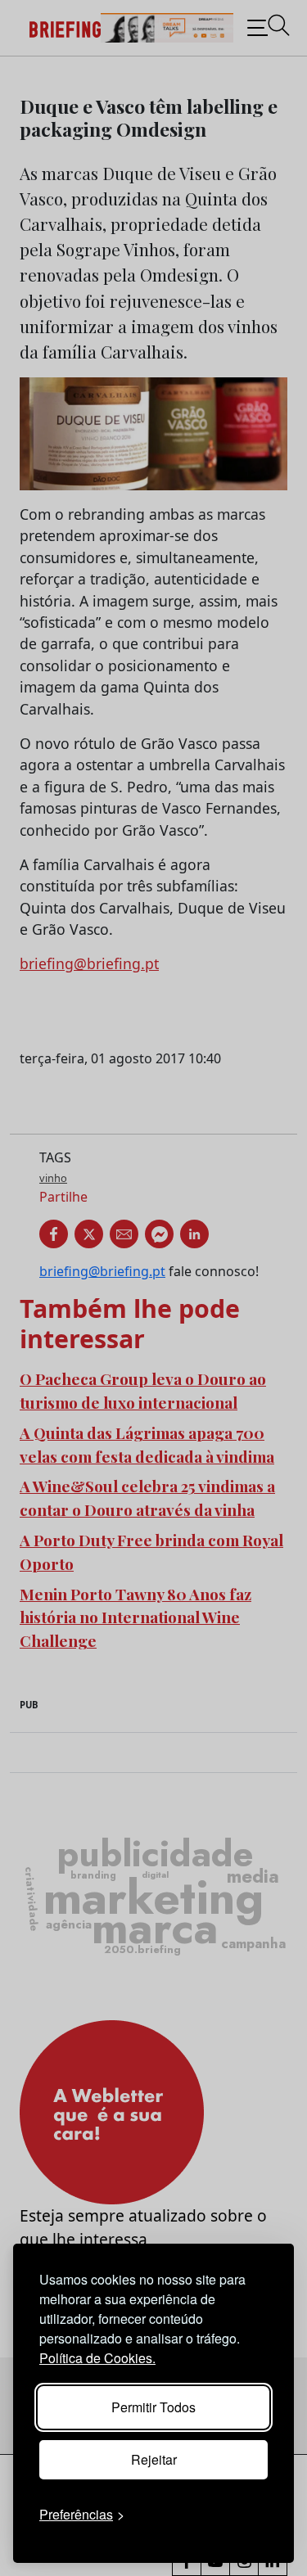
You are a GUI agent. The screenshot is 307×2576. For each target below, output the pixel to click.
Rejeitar (154, 2459)
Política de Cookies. (97, 2358)
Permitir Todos (153, 2407)
